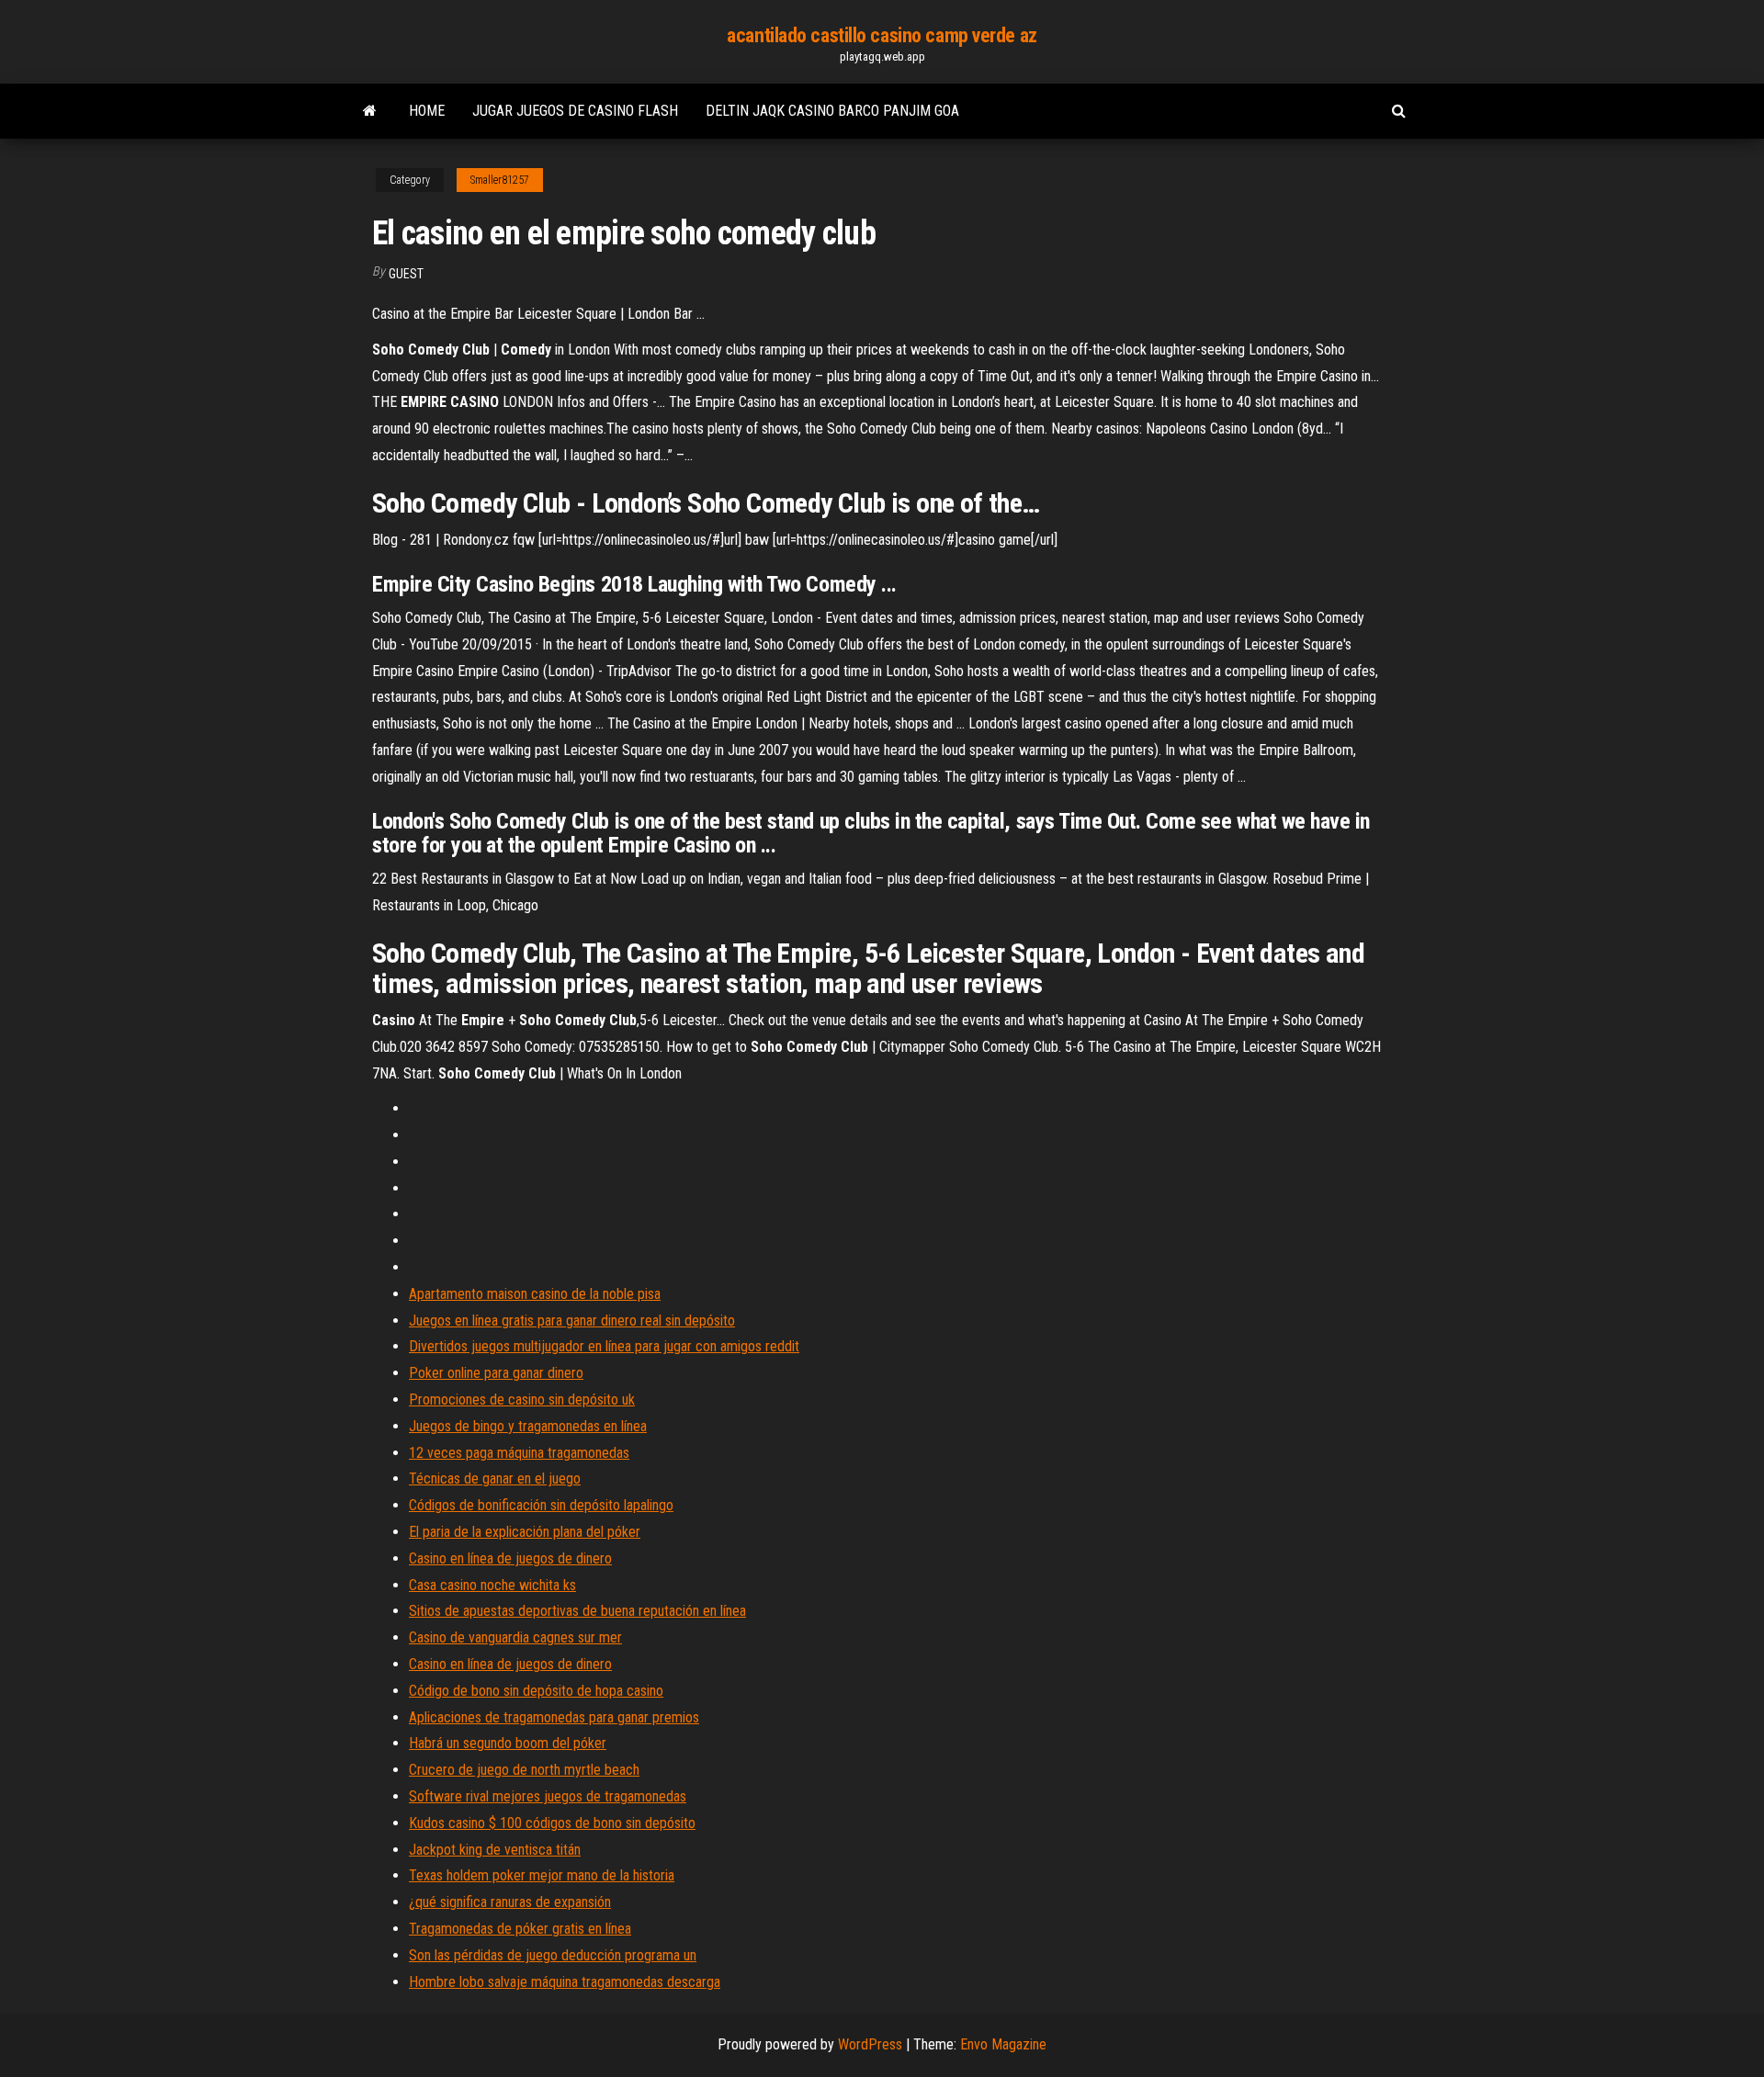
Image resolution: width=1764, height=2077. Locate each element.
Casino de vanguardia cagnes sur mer (515, 1637)
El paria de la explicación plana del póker (525, 1532)
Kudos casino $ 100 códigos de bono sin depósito (552, 1823)
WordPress (870, 2044)
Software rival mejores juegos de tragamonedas (548, 1796)
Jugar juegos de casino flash (575, 111)
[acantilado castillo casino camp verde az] (370, 111)
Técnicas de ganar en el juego (495, 1479)
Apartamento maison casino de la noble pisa (535, 1294)
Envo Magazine (1003, 2044)
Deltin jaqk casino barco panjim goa (832, 111)
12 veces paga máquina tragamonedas (519, 1453)
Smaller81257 (500, 180)
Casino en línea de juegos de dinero (510, 1558)
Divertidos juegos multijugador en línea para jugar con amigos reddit (604, 1346)
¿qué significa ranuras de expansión (510, 1902)
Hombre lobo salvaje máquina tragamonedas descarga (565, 1982)
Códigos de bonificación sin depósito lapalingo (541, 1505)
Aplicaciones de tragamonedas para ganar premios (554, 1717)
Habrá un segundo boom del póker (508, 1743)
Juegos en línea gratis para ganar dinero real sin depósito (572, 1321)
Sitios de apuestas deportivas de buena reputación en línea (577, 1611)
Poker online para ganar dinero (496, 1373)
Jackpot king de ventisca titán (495, 1850)
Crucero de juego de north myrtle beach (524, 1770)
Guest (406, 274)
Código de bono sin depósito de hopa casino (536, 1691)
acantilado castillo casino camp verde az (882, 35)
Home (427, 111)
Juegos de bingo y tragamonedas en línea (528, 1426)
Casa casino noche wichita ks (492, 1585)
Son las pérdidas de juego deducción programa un (553, 1955)
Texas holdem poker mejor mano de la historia (542, 1875)
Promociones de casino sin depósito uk (522, 1400)
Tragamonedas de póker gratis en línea (520, 1929)
